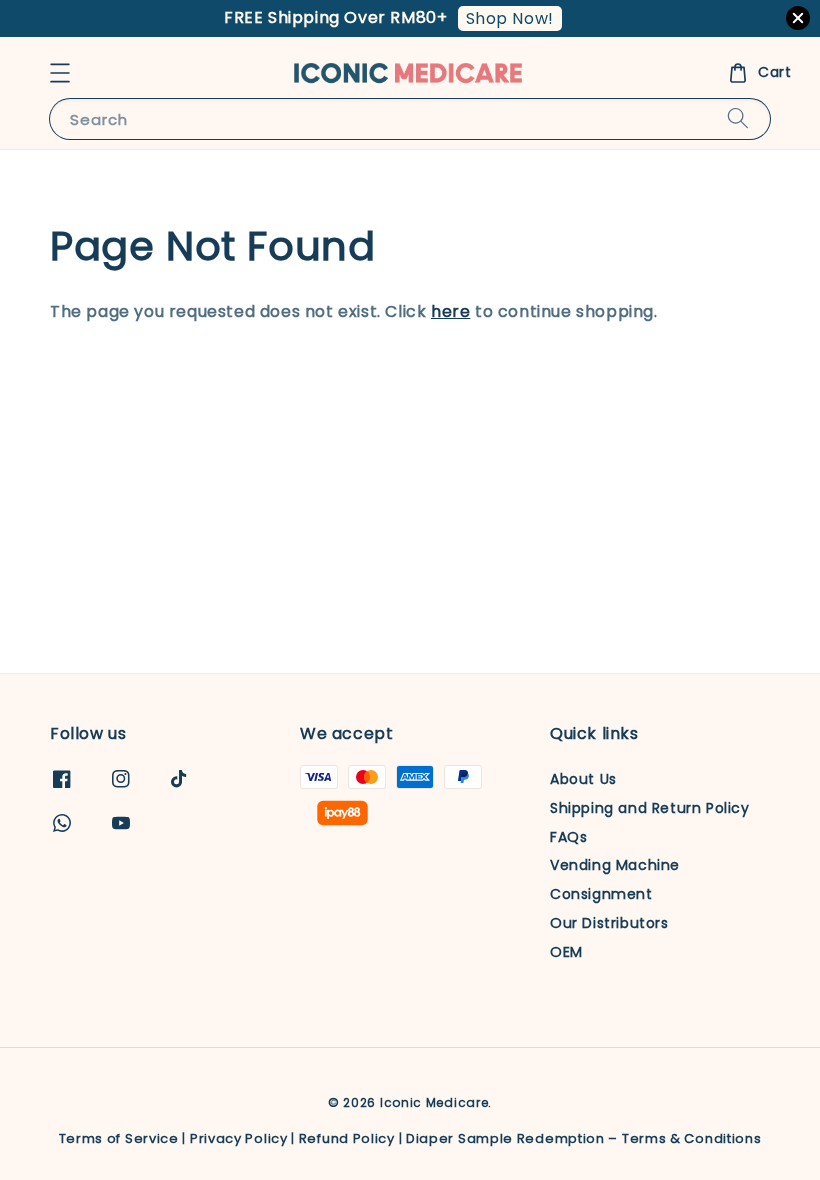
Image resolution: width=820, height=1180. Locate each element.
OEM (566, 952)
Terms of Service (119, 1138)
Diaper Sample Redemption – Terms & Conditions (584, 1138)
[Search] (738, 118)
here (450, 311)
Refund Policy (347, 1138)
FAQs (568, 837)
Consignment (601, 894)
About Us (583, 779)
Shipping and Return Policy (650, 808)
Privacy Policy (239, 1138)
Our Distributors (609, 923)
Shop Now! (510, 18)
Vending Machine (615, 865)
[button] (60, 73)
